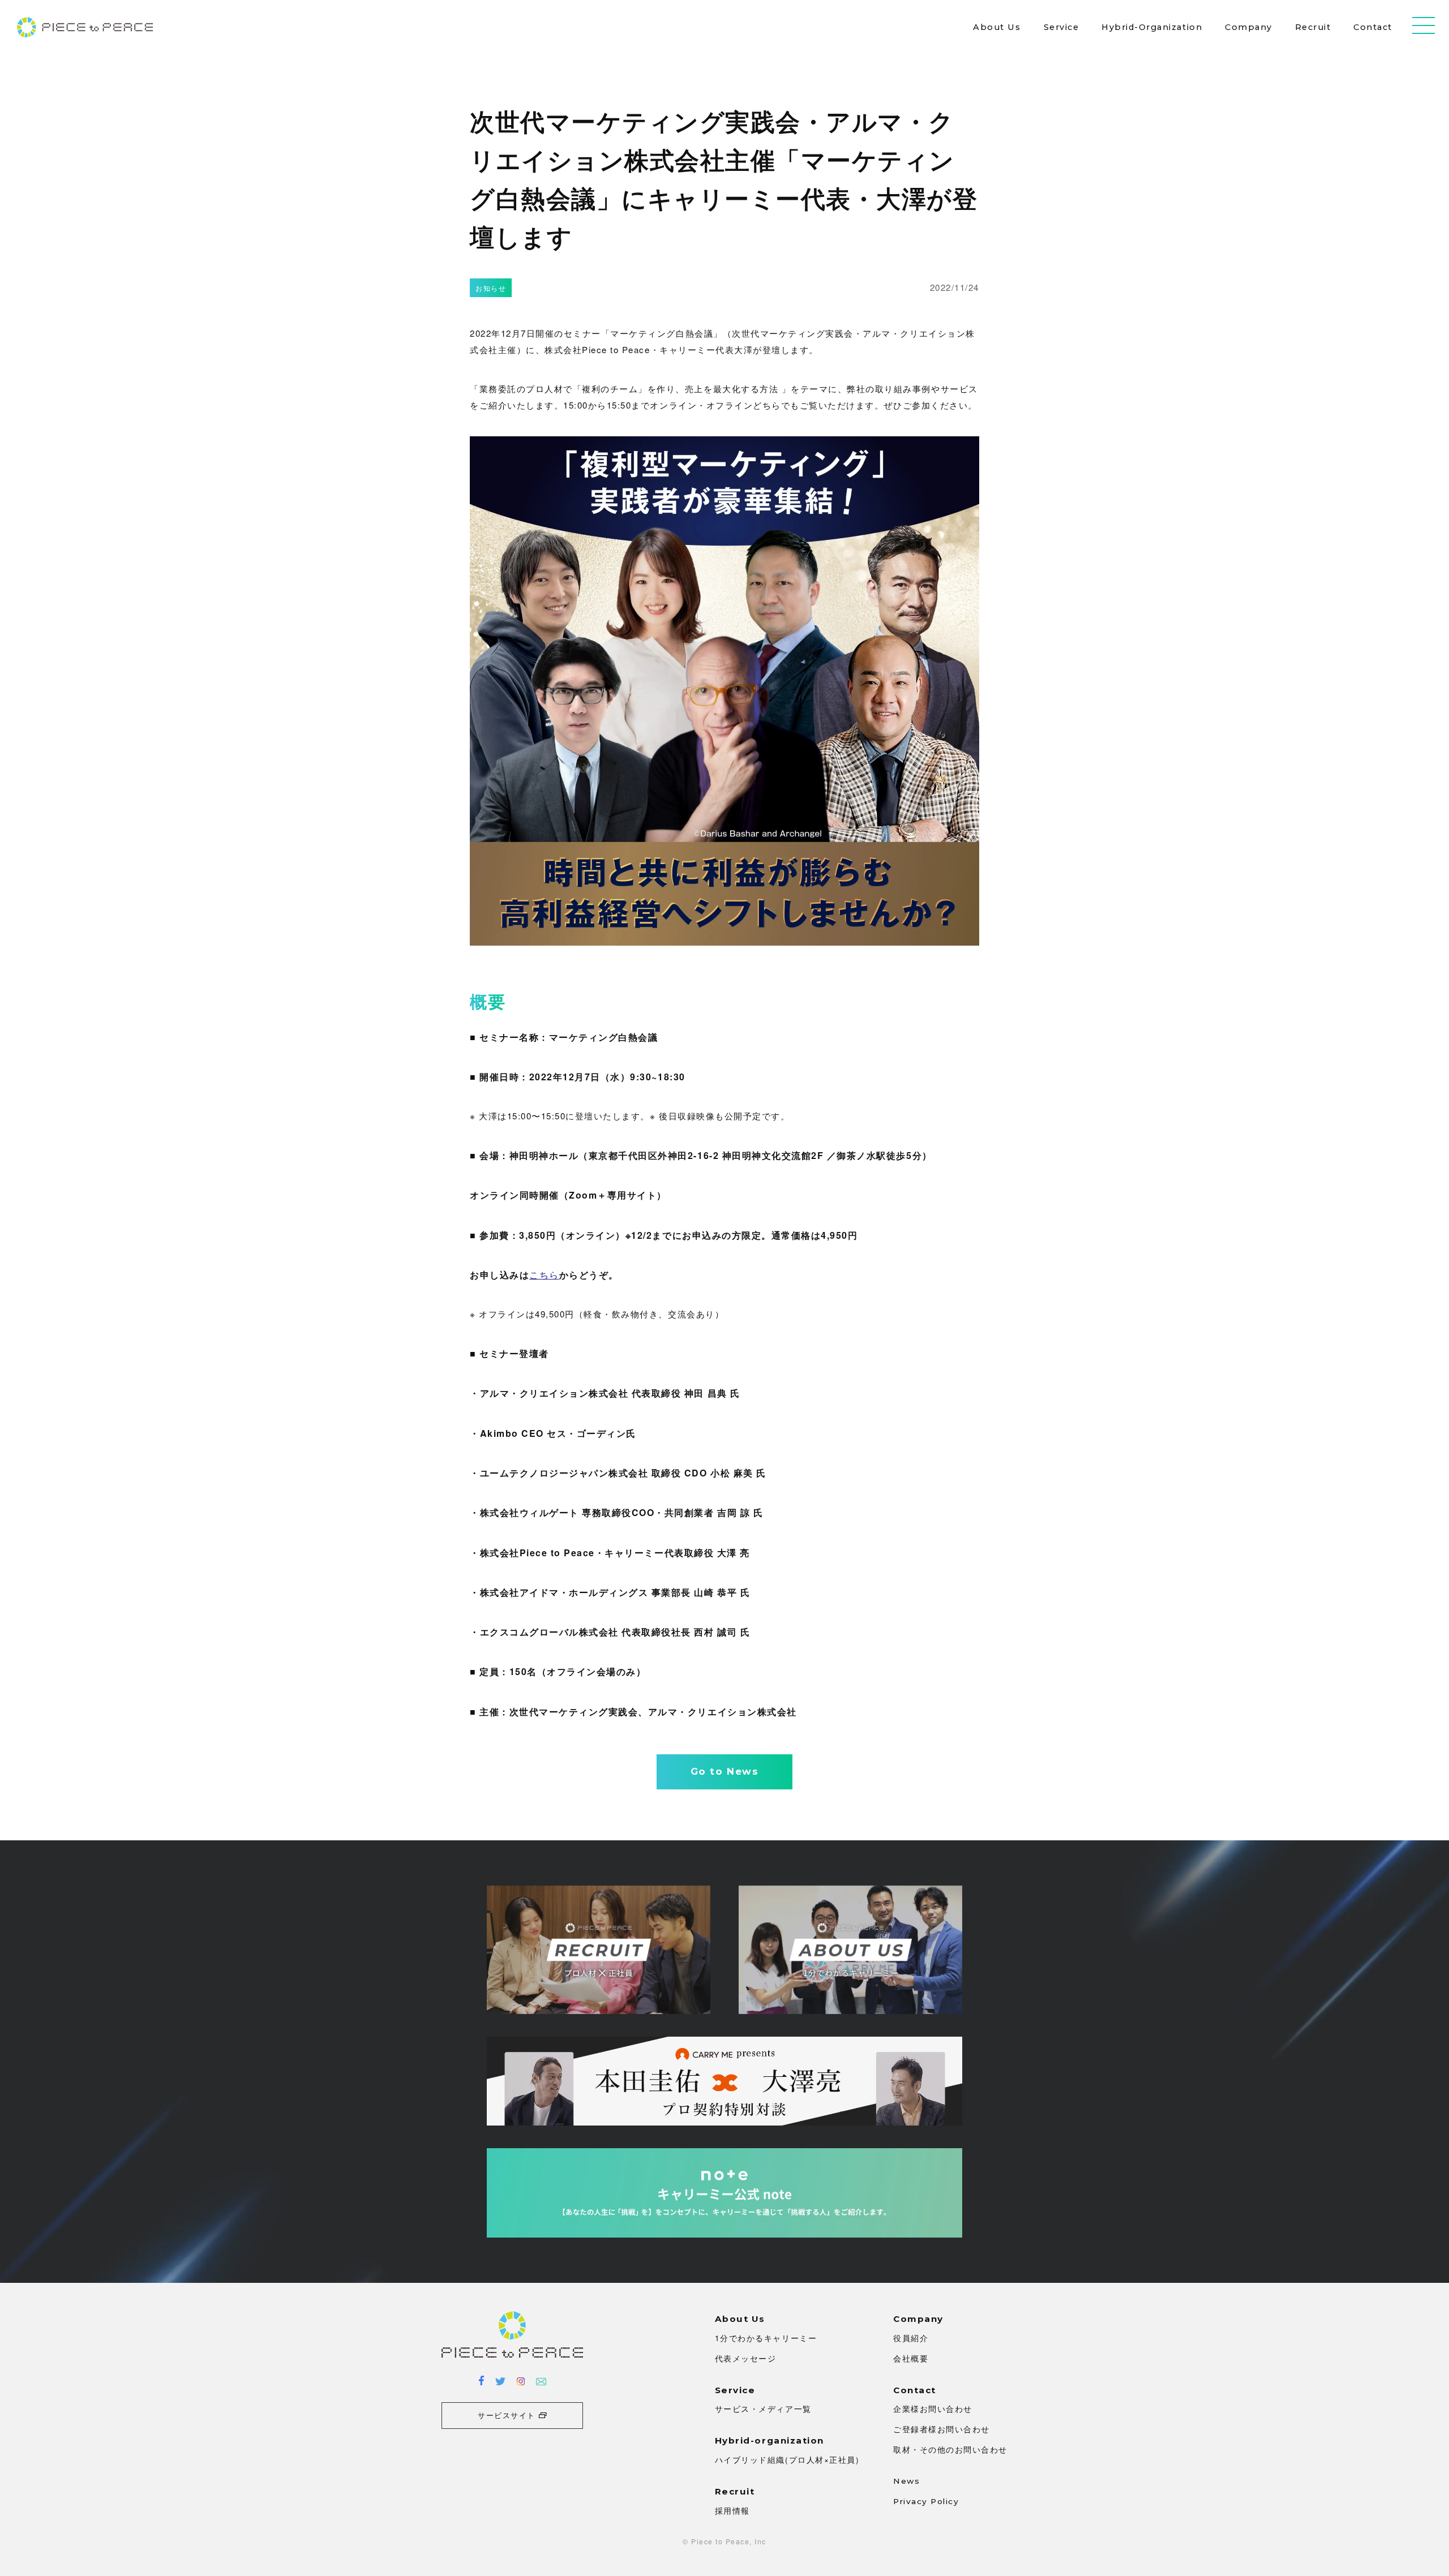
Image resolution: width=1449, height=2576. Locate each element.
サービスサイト (507, 2415)
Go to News (724, 1771)
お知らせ (491, 288)
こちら (544, 1275)
